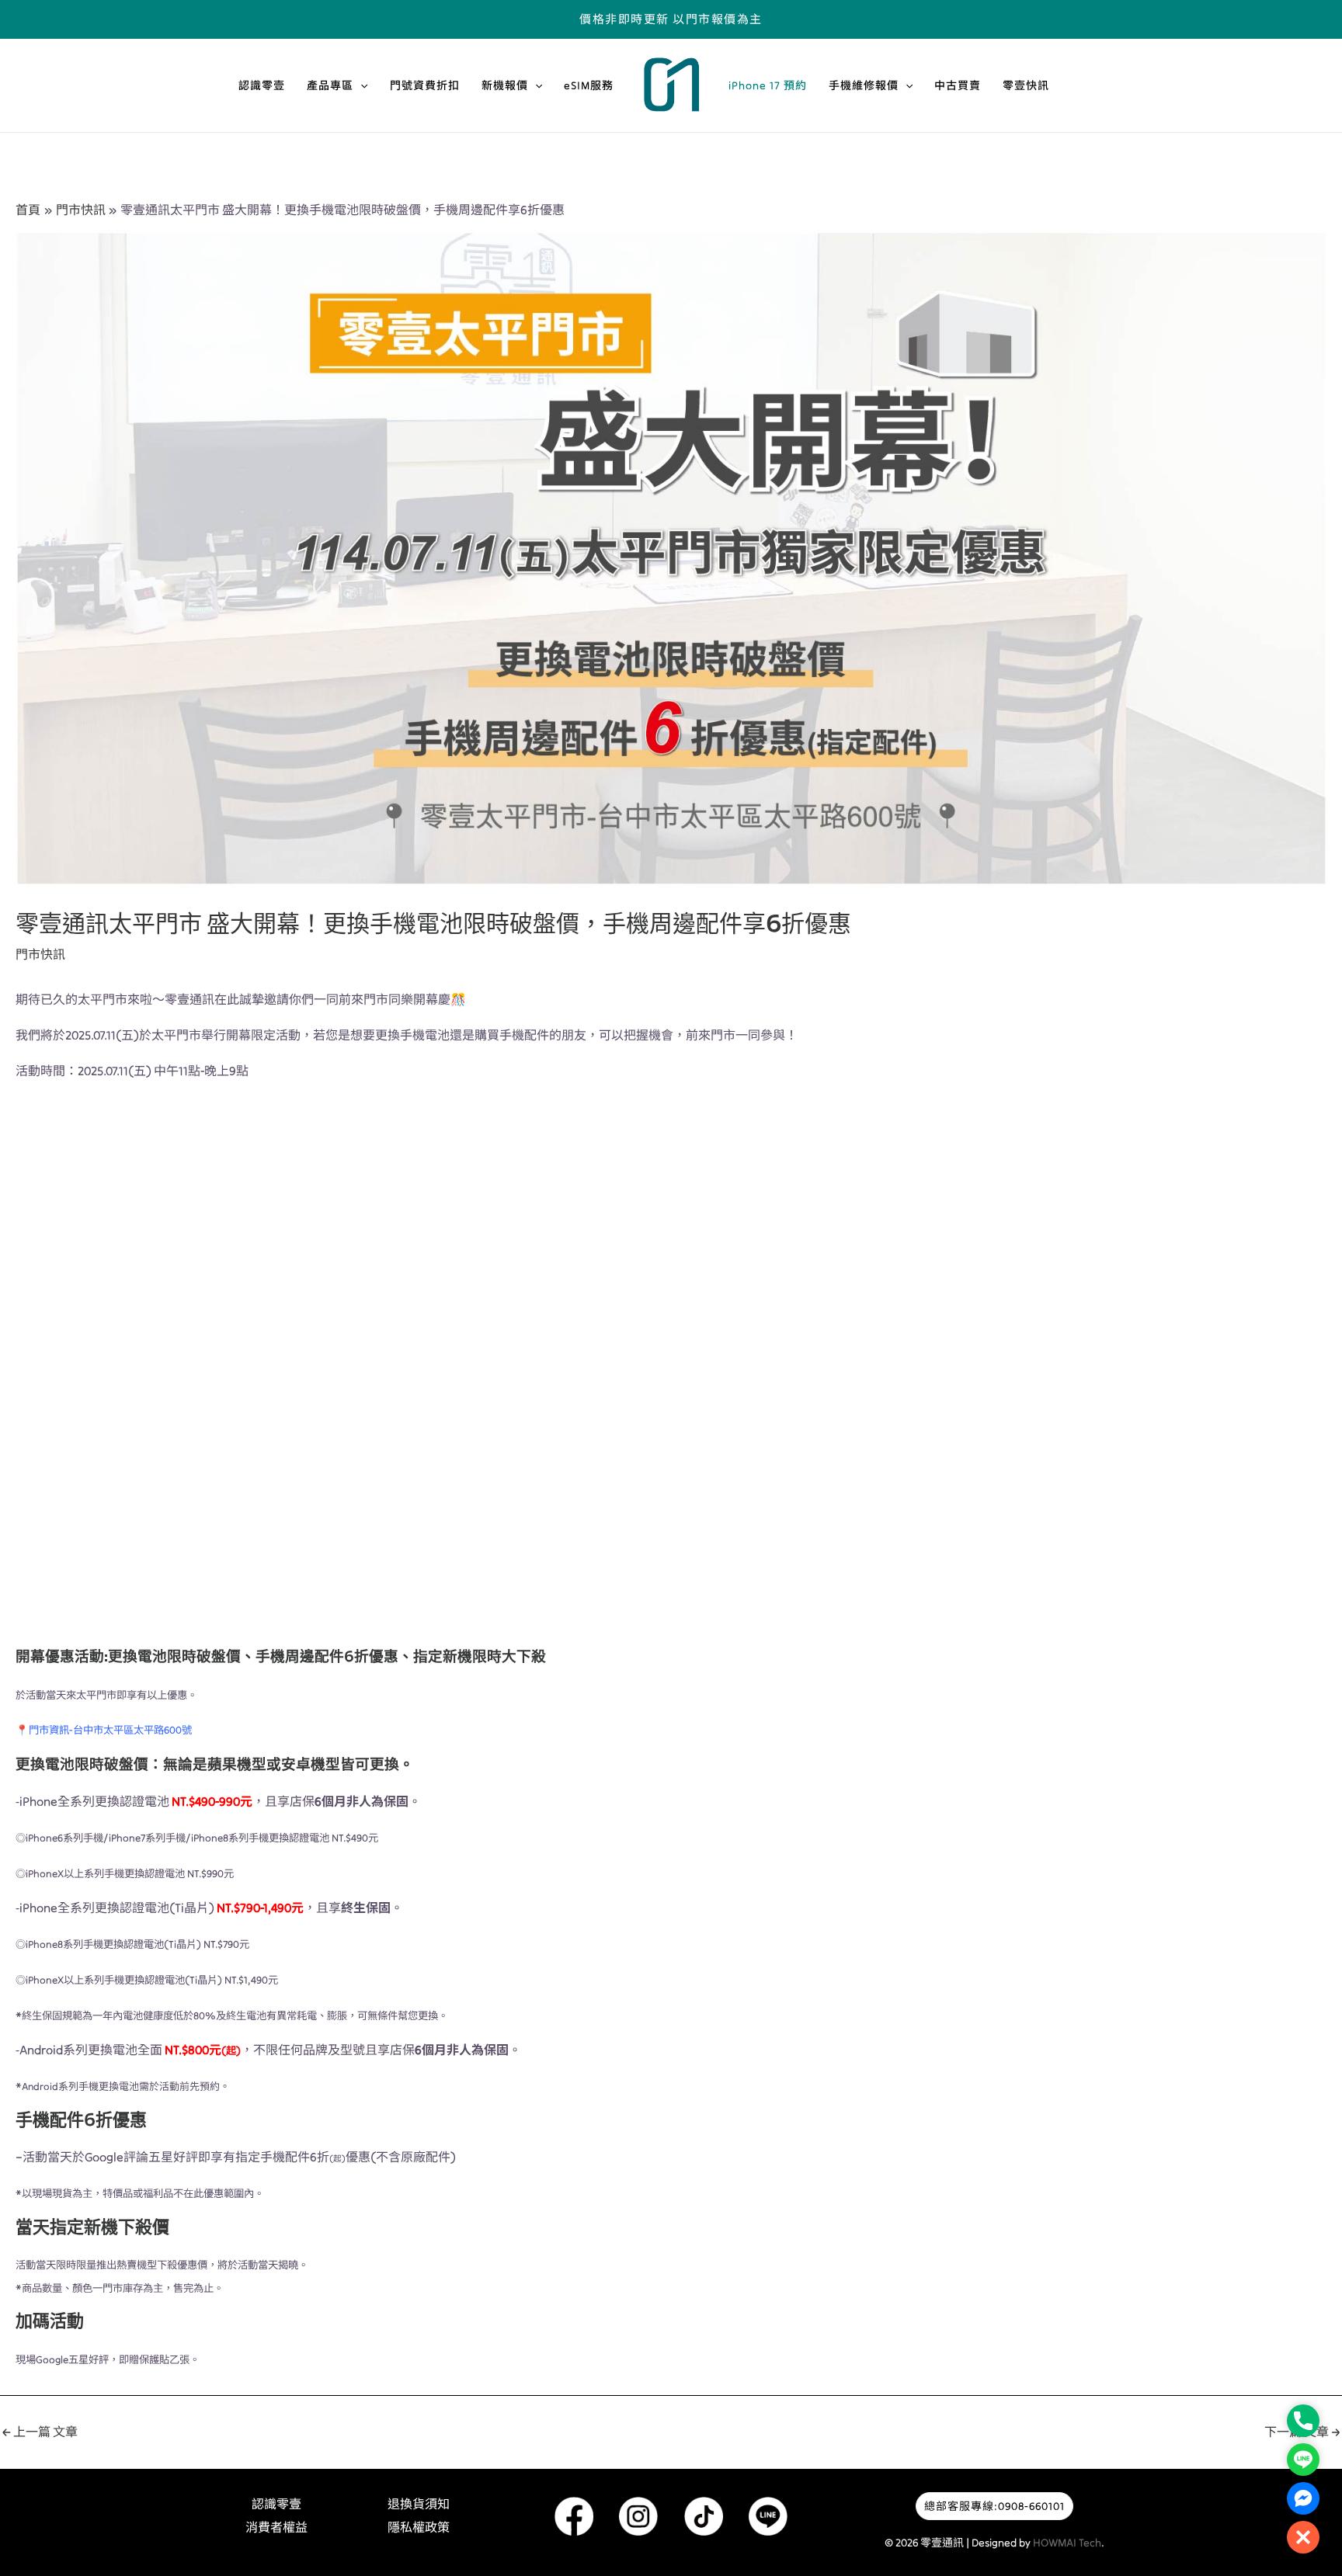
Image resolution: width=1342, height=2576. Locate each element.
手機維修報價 (864, 85)
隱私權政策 (419, 2527)
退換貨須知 (419, 2504)
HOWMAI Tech (1067, 2543)
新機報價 (505, 85)
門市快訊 (40, 954)
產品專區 (330, 85)
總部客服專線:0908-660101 (994, 2506)
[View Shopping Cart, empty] (1122, 19)
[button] (360, 85)
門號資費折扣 (425, 85)
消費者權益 (276, 2527)
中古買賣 (958, 85)
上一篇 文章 (40, 2432)
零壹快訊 (1026, 85)
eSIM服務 (589, 85)
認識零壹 (262, 85)
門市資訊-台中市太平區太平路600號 (110, 1730)
